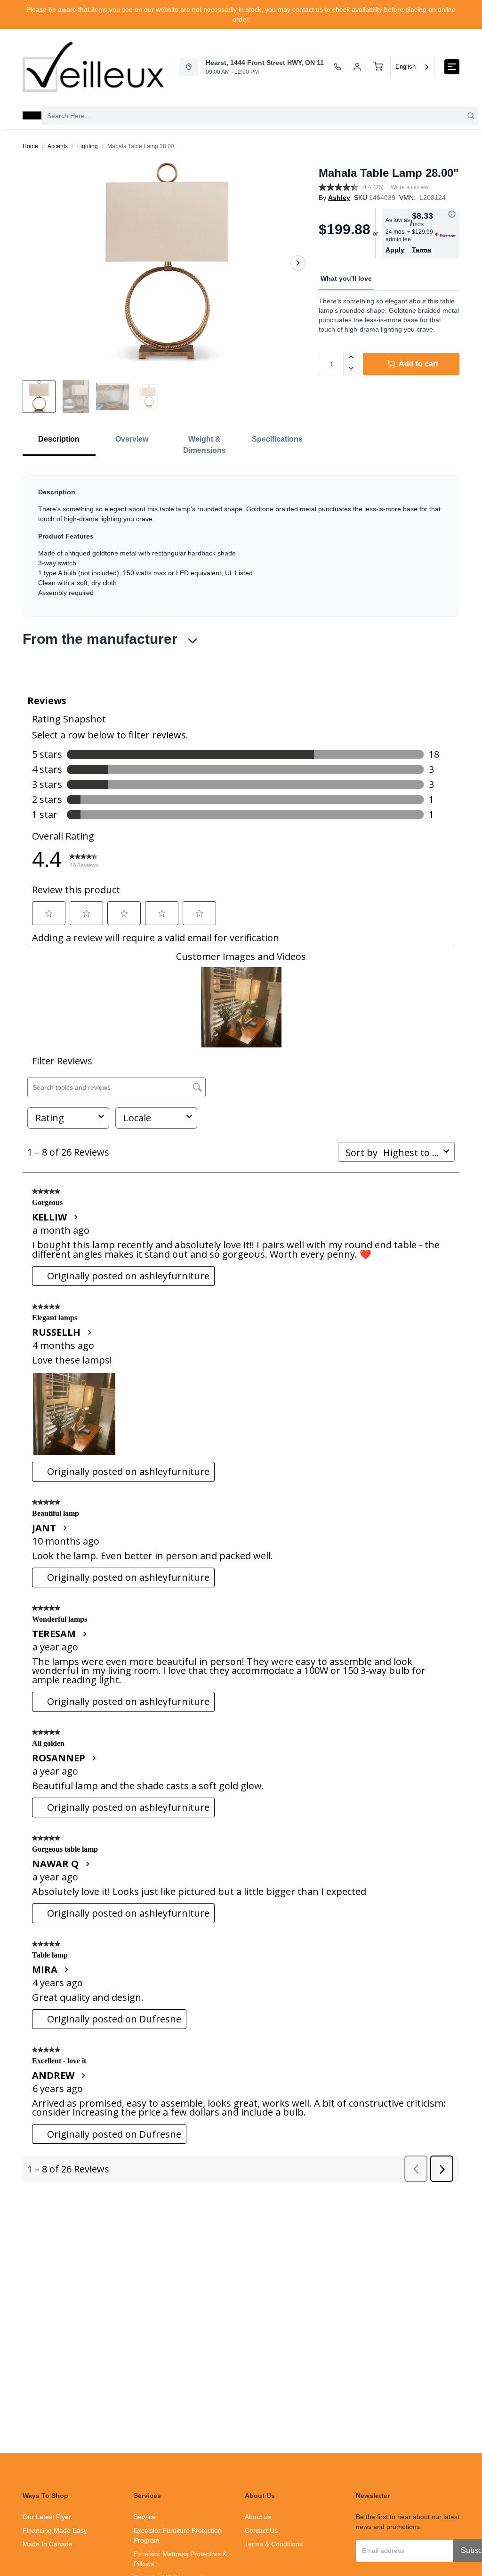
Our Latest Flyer (47, 2517)
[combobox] (413, 67)
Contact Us (261, 2530)
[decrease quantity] (351, 370)
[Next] (298, 263)
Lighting (88, 146)
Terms (422, 250)
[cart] (378, 67)
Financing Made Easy (55, 2530)
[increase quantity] (351, 358)
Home (30, 146)
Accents (58, 146)
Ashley (339, 198)
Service (145, 2517)
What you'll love (346, 278)
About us (258, 2517)
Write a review (410, 187)
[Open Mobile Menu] (452, 67)
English (406, 67)
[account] (357, 67)
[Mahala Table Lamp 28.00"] (167, 263)
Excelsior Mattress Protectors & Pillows (180, 2559)
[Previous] (36, 263)
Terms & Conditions (274, 2544)
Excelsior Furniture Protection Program (178, 2535)
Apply (395, 250)
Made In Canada (48, 2544)
